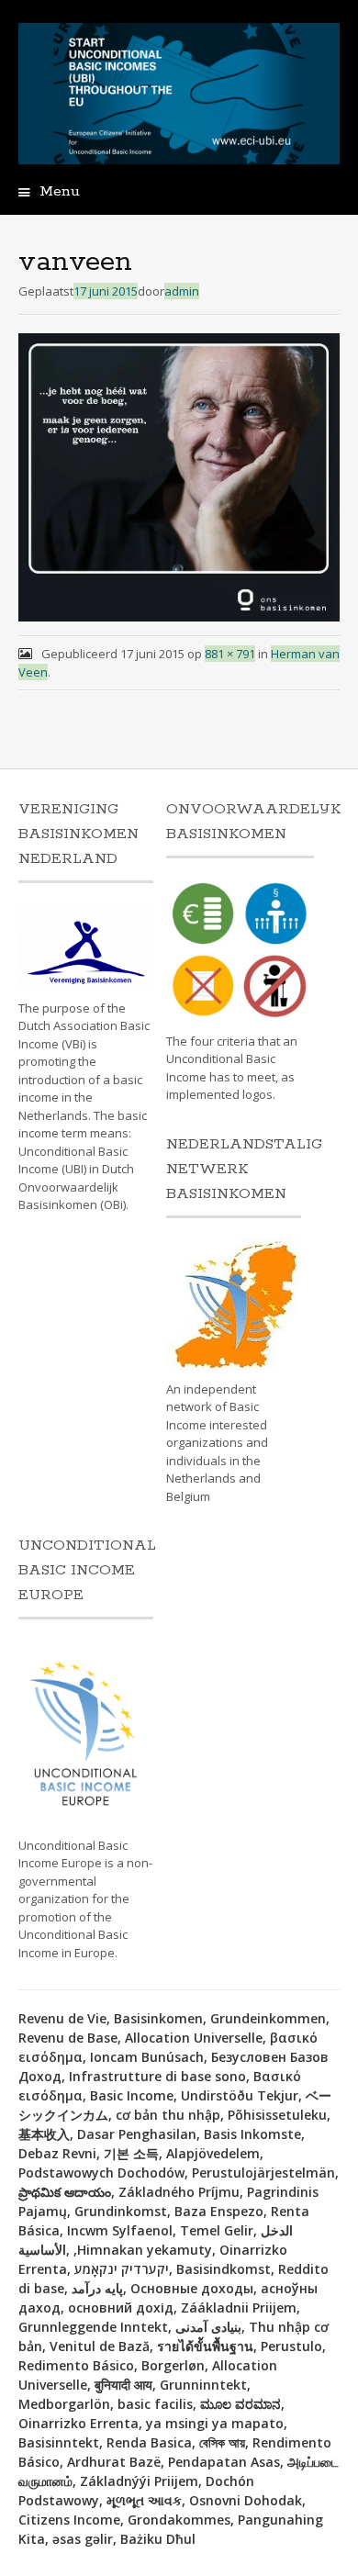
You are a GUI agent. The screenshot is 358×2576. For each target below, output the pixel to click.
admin (182, 291)
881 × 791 (230, 654)
